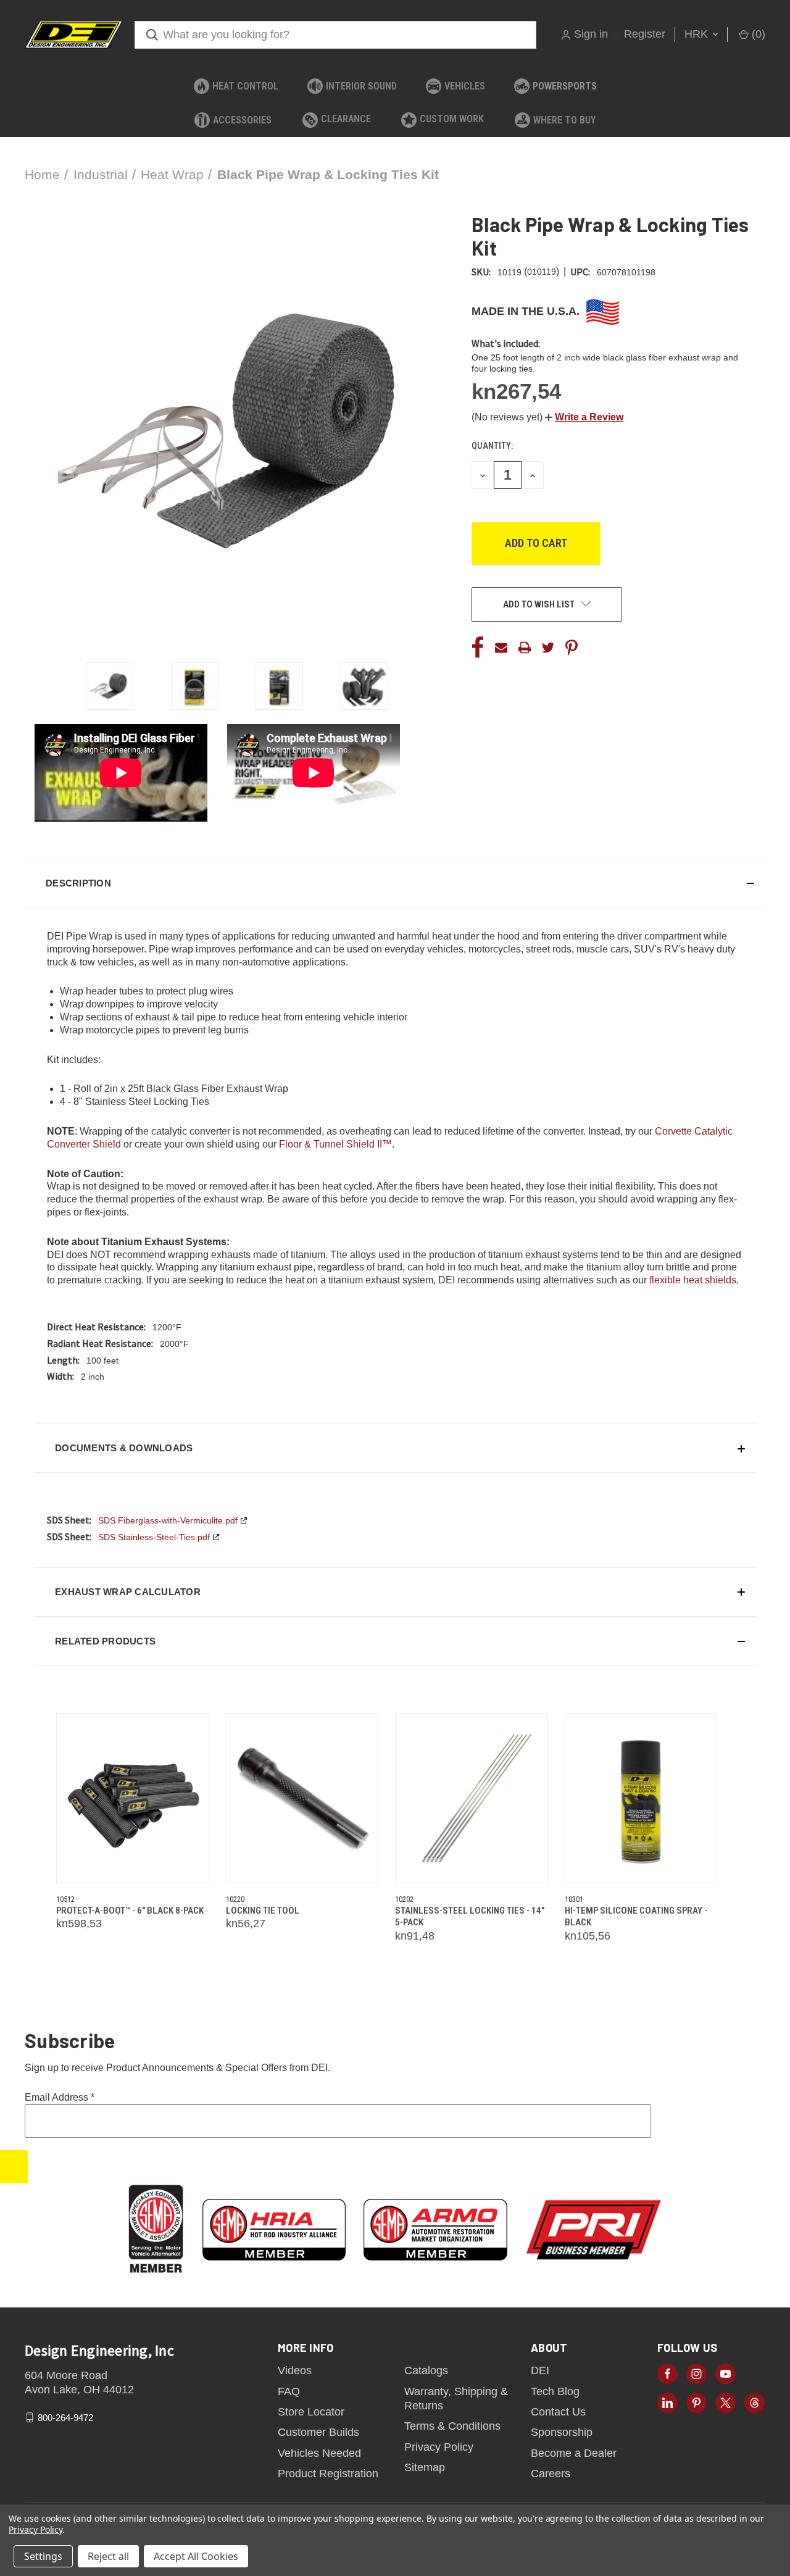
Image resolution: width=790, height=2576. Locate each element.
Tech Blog (555, 2391)
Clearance (346, 119)
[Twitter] (548, 648)
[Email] (501, 648)
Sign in (591, 34)
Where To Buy (564, 120)
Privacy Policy (439, 2447)
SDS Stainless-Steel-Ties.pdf (154, 1537)
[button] (584, 417)
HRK (698, 34)
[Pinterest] (572, 648)
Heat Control (245, 86)
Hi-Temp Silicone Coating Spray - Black (636, 1917)
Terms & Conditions (452, 2426)
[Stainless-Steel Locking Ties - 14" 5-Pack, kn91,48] (472, 1798)
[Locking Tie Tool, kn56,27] (302, 1798)
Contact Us (558, 2412)
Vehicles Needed (319, 2453)
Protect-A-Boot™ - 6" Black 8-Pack (130, 1911)
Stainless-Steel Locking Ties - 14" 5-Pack (470, 1917)
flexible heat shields (693, 1280)
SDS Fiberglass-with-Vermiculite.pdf (168, 1520)
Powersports (565, 86)
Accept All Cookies (196, 2556)
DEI (540, 2370)
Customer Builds (318, 2432)
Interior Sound (361, 86)
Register (645, 34)
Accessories (242, 120)
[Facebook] (478, 648)
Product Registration (328, 2474)
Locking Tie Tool (263, 1911)
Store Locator (311, 2412)
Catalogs (426, 2370)
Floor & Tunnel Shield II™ (335, 1144)
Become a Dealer (574, 2453)
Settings (43, 2556)
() (757, 34)
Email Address (60, 2097)
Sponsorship (562, 2432)
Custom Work (452, 119)
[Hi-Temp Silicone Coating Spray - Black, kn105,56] (641, 1798)
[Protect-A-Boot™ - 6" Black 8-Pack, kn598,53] (133, 1798)
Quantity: (492, 446)
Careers (551, 2474)
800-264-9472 (65, 2417)
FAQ (289, 2391)
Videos (295, 2370)
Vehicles (465, 86)
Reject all (108, 2556)
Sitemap (425, 2467)
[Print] (525, 648)
